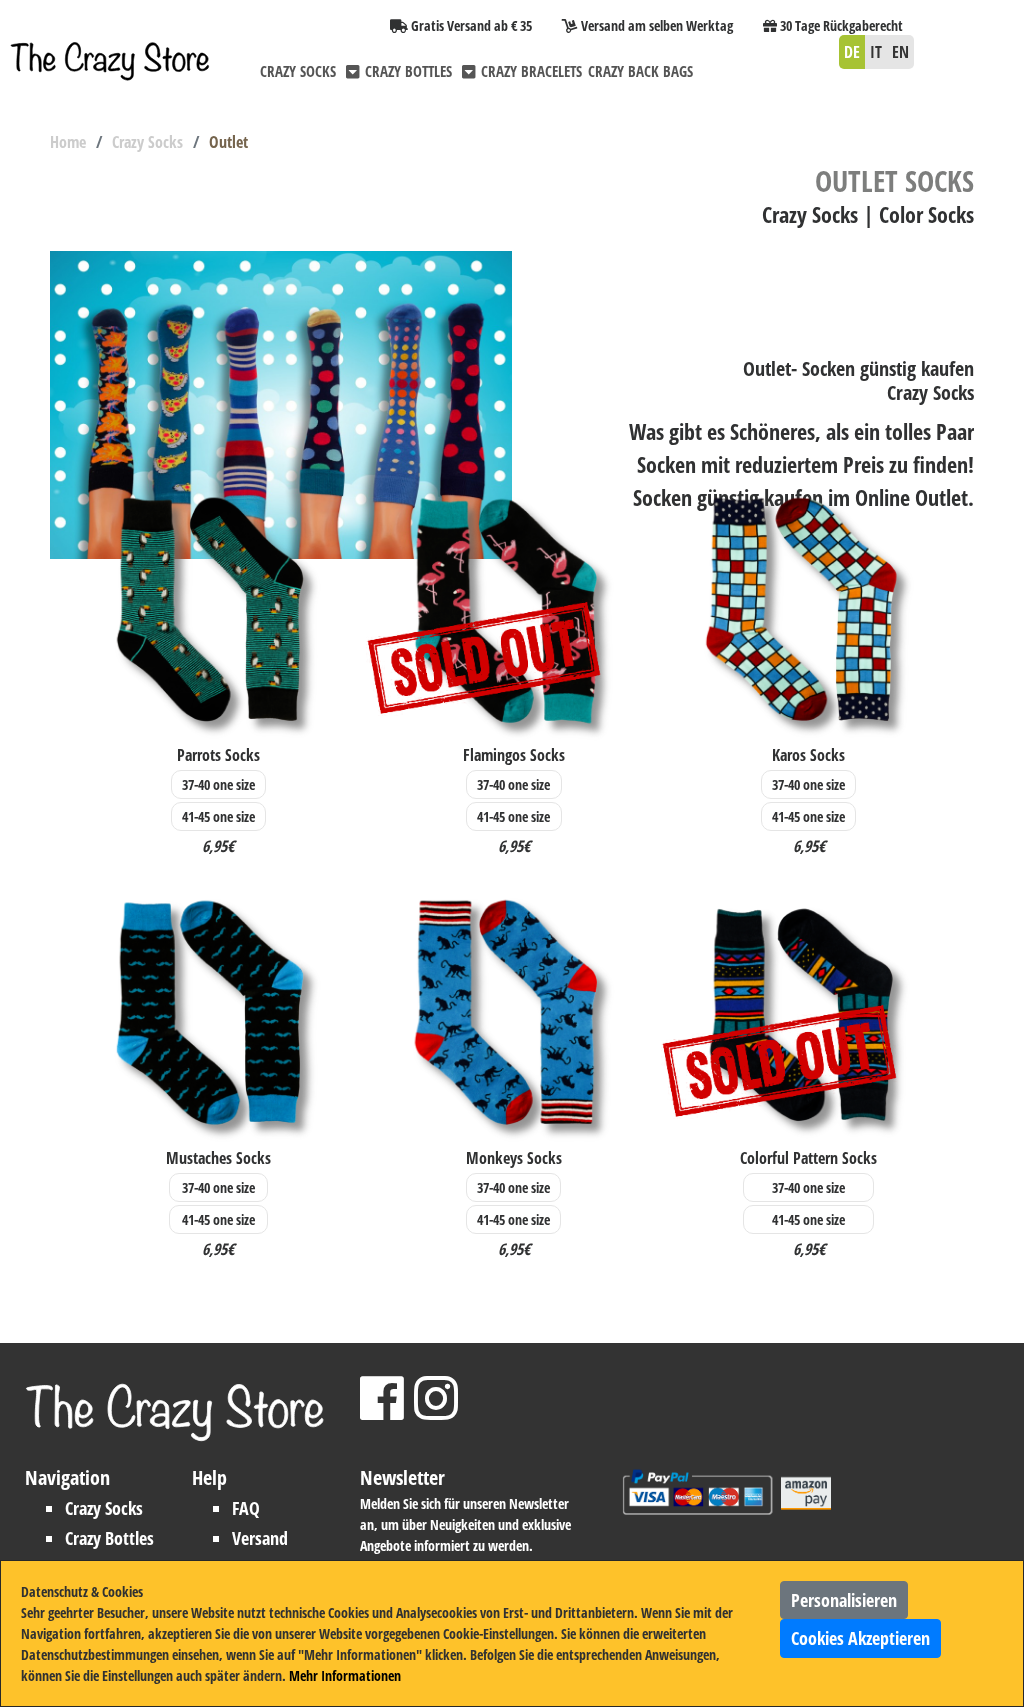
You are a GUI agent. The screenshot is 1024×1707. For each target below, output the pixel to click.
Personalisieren (844, 1600)
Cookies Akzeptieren (860, 1638)
